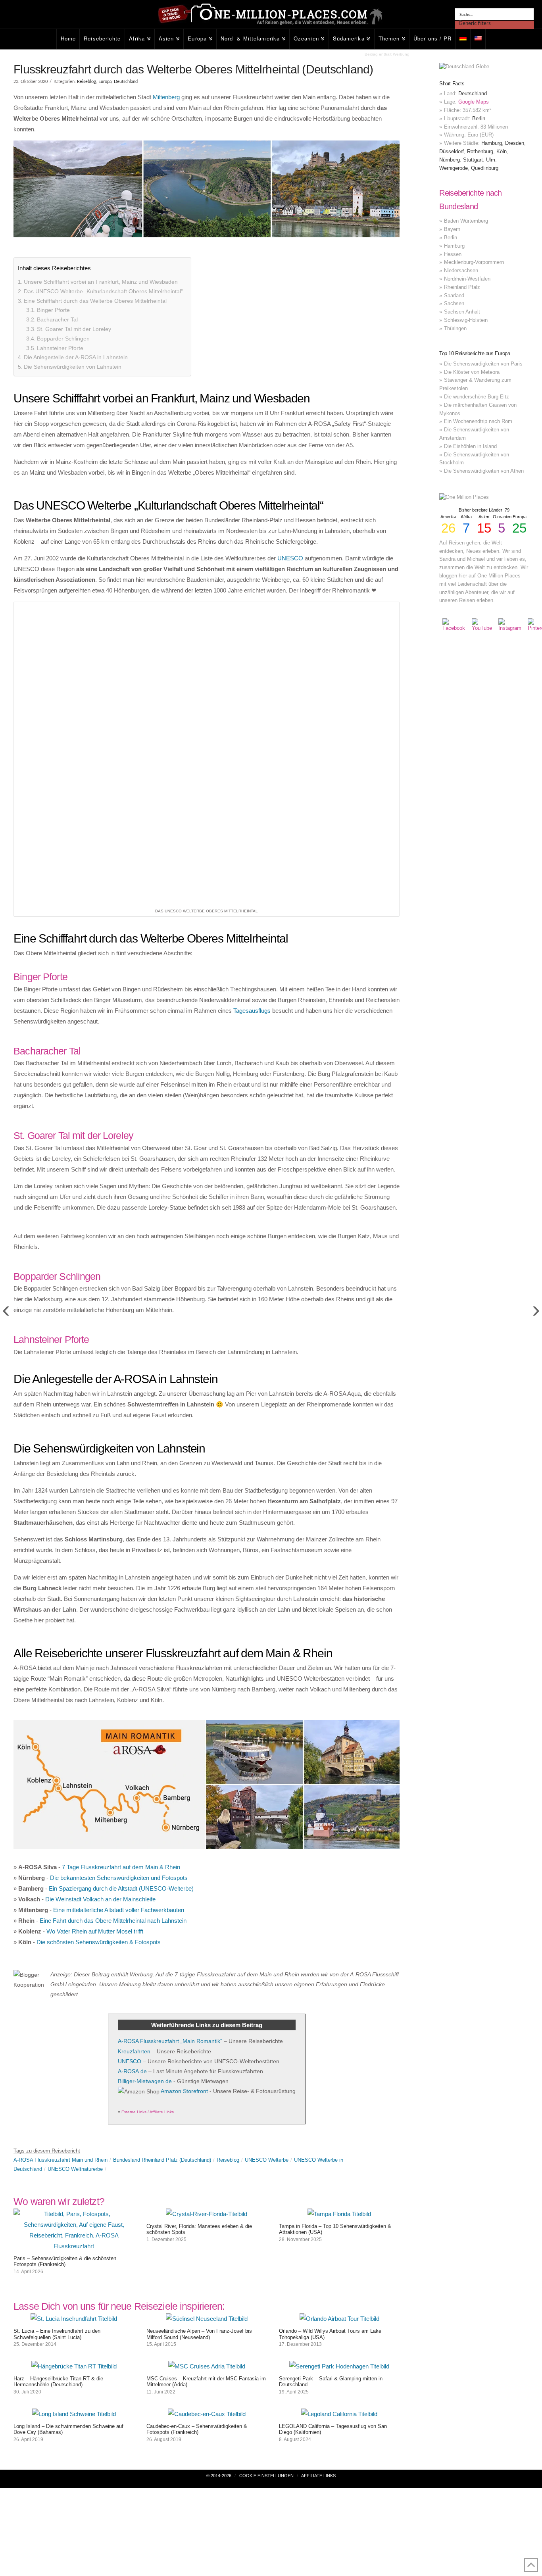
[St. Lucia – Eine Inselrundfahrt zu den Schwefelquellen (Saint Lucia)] (74, 2028)
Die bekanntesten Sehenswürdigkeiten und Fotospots (119, 1587)
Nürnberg (450, 160)
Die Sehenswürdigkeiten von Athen (484, 471)
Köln (502, 151)
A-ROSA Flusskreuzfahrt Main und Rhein (61, 1869)
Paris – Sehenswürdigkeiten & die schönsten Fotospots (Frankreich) (65, 1971)
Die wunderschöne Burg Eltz (477, 397)
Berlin (479, 118)
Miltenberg (166, 97)
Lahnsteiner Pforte (60, 348)
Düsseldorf (452, 151)
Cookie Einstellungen (266, 2185)
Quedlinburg (485, 168)
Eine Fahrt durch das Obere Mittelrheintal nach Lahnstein (113, 1630)
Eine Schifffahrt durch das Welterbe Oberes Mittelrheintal (95, 301)
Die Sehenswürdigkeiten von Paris (483, 364)
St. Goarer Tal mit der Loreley (74, 329)
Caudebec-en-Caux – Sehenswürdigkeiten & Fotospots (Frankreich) (197, 2138)
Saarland (454, 295)
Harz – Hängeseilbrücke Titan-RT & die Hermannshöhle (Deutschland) (58, 2091)
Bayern (452, 229)
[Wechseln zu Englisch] (478, 39)
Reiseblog (86, 82)
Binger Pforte (53, 310)
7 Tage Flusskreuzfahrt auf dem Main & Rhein (121, 1576)
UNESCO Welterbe (267, 1869)
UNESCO (290, 558)
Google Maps (474, 102)
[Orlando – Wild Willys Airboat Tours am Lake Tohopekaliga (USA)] (339, 2028)
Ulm (491, 160)
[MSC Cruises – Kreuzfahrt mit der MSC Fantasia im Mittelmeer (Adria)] (207, 2075)
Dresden (515, 143)
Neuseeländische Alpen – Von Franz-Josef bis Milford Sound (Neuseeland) (199, 2043)
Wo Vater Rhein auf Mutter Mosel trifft (95, 1640)
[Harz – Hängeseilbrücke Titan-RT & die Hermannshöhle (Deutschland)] (74, 2075)
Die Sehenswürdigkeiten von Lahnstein (73, 367)
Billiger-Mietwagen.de (145, 1790)
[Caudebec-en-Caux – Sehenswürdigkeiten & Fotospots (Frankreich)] (207, 2123)
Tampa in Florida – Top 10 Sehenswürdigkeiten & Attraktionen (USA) (335, 1938)
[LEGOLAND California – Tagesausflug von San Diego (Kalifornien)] (339, 2123)
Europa (105, 82)
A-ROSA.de (132, 1780)
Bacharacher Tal (57, 319)
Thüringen (455, 328)
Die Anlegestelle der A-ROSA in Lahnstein (76, 357)
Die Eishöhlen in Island (470, 446)
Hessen (453, 254)
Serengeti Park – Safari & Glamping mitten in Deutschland (331, 2091)
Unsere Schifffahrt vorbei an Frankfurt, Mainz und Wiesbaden (101, 282)
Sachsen (454, 303)
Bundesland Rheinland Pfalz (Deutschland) (162, 1869)
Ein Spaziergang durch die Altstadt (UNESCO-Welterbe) (121, 1598)
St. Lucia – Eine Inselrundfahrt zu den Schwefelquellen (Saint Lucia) (57, 2043)
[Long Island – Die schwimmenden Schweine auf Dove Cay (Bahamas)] (74, 2123)
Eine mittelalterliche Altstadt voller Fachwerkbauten (119, 1619)
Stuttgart (473, 160)
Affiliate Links (318, 2185)
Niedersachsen (461, 270)
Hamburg (492, 143)
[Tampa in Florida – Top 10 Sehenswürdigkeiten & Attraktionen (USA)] (339, 1923)
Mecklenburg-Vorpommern (474, 262)
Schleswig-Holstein (466, 320)
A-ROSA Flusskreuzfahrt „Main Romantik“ (170, 1750)
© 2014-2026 (219, 2185)
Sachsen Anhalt (462, 312)
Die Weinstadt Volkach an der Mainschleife (100, 1608)
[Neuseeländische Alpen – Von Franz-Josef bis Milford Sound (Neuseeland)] (207, 2028)
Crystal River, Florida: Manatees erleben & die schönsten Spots (199, 1938)
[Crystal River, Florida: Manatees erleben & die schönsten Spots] (207, 1923)
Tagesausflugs (252, 720)
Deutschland (126, 82)
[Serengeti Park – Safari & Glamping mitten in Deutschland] (339, 2075)
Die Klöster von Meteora (472, 372)
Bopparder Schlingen (63, 339)
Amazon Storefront (184, 1800)
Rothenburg (480, 151)
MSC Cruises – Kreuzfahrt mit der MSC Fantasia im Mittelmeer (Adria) (206, 2091)
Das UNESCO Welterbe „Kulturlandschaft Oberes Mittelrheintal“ (103, 291)
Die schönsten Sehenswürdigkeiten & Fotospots (99, 1651)
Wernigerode (454, 168)
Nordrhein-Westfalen (467, 279)
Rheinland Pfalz (462, 287)
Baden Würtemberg (466, 221)
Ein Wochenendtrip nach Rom (478, 421)
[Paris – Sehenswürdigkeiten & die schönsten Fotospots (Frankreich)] (74, 1955)
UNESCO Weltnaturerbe (75, 1878)
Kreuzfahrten (134, 1760)
